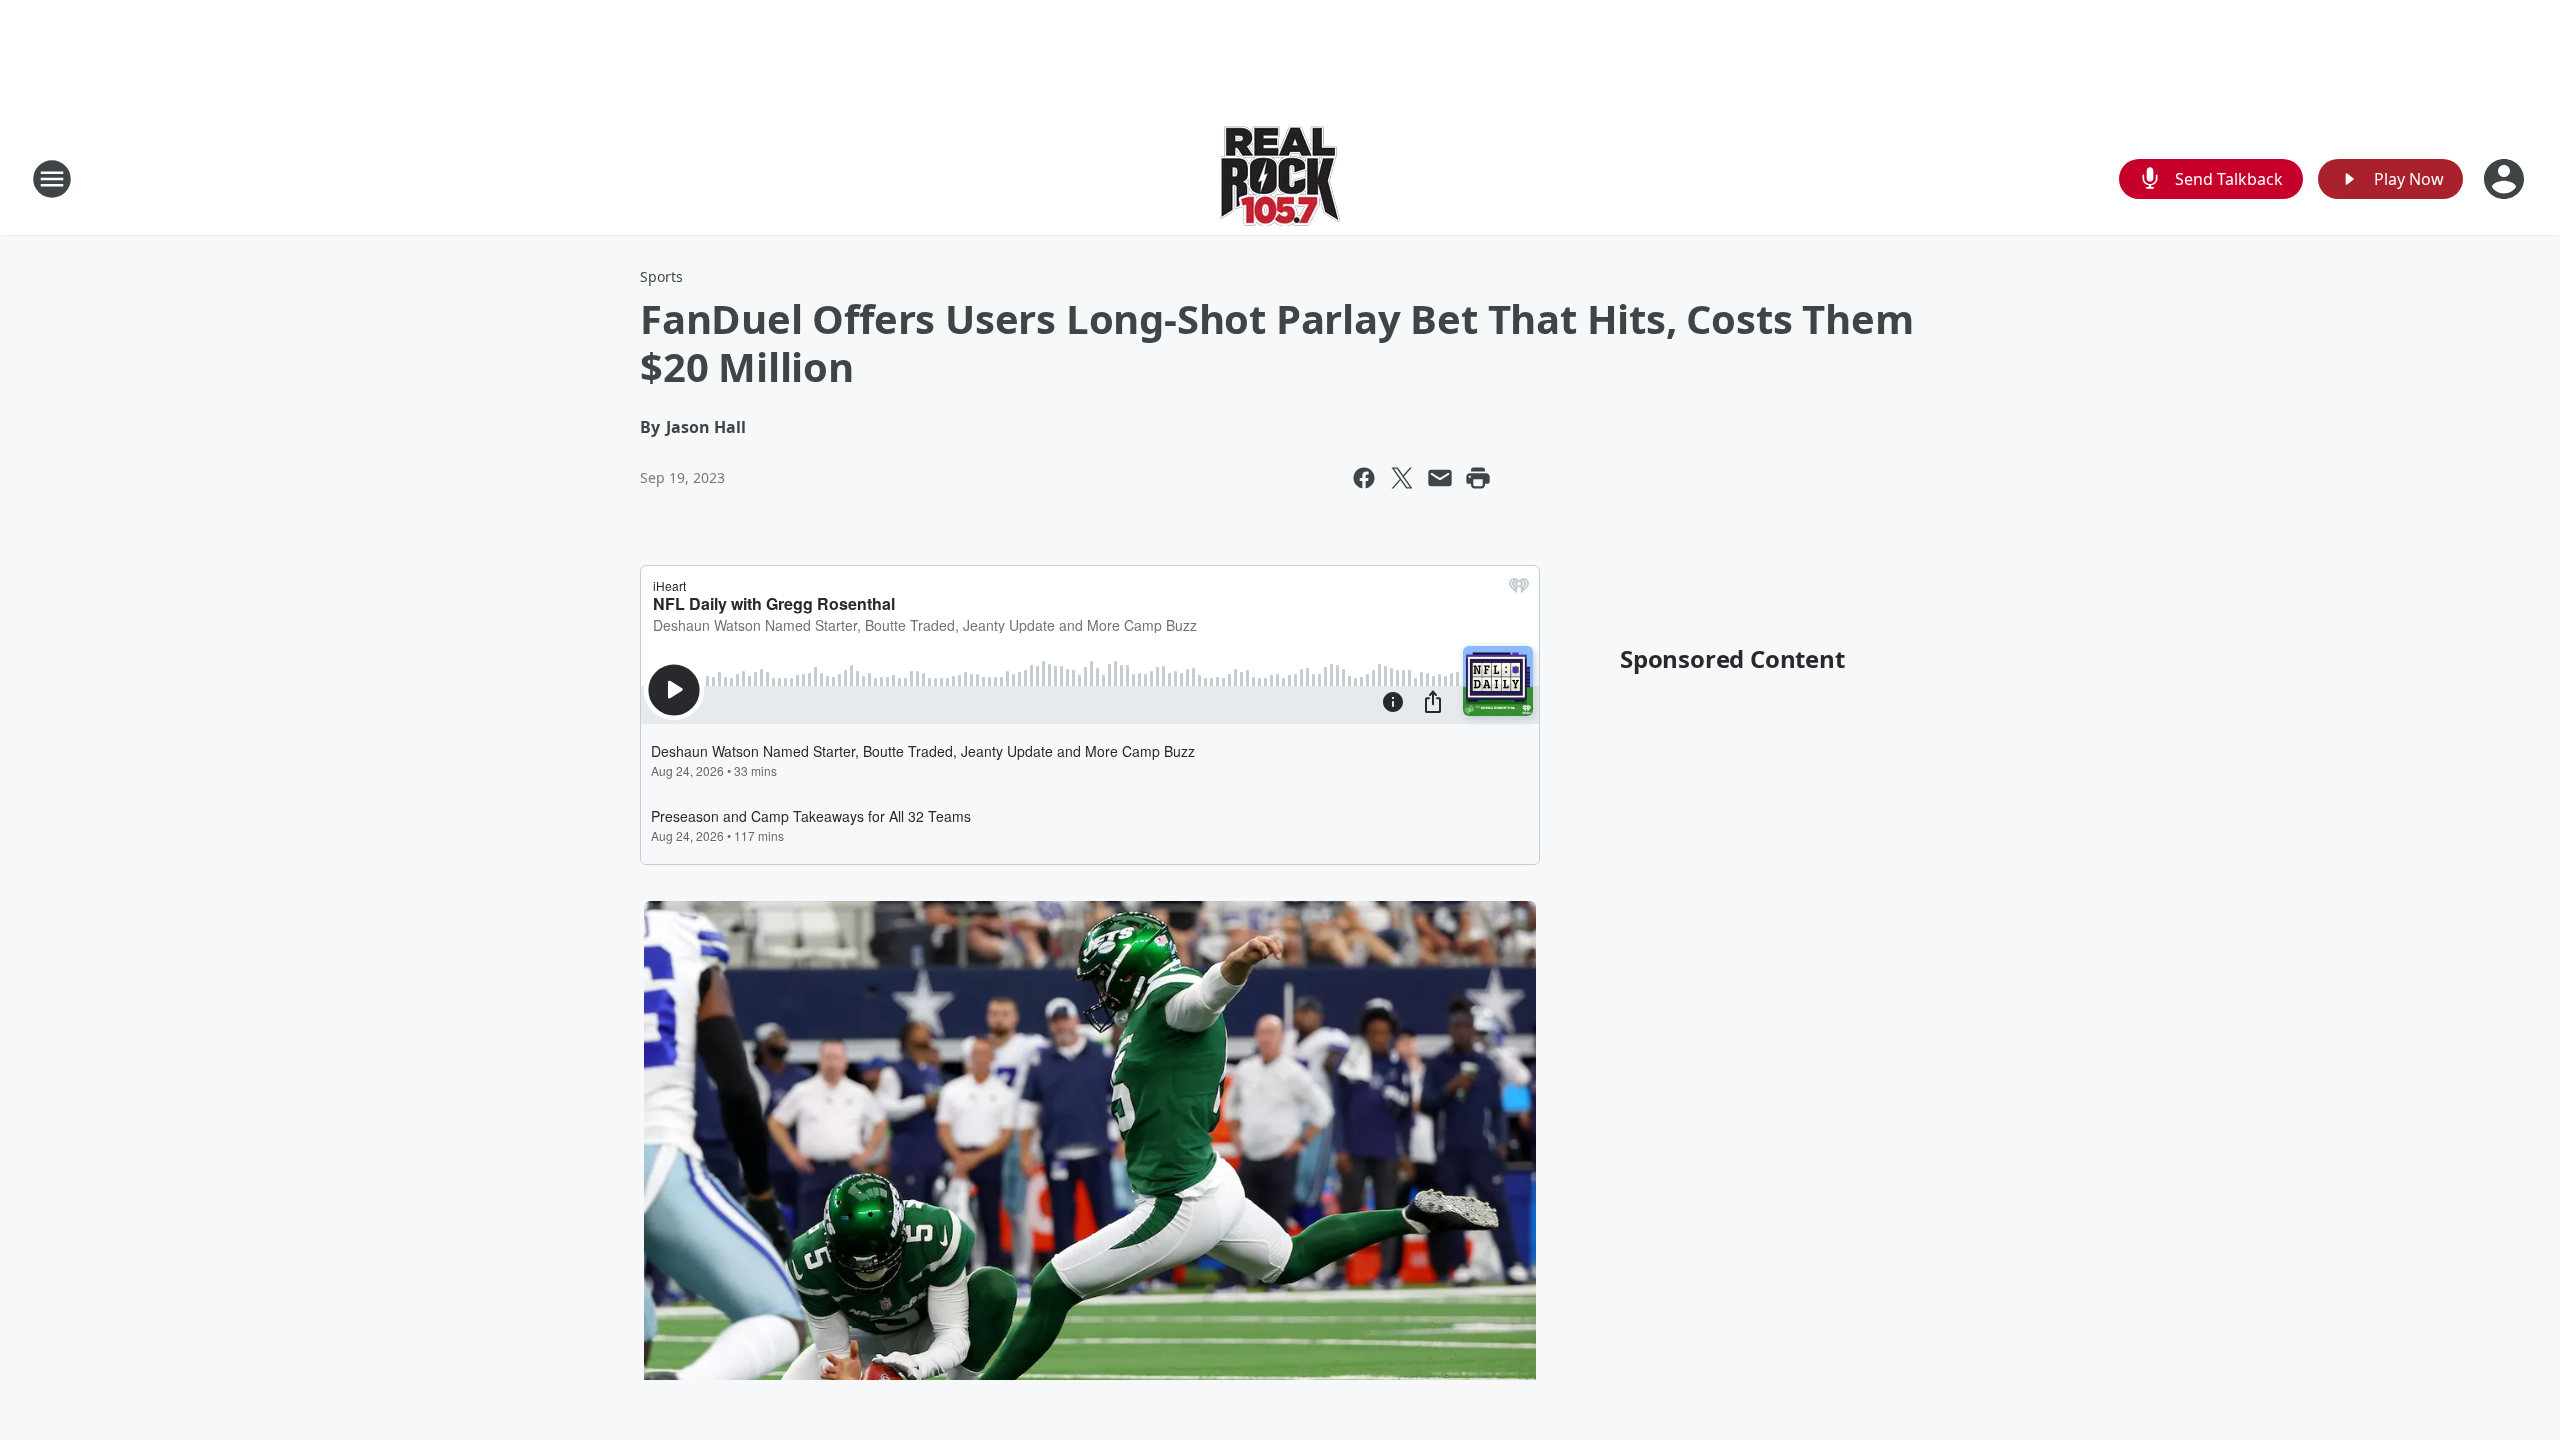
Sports (661, 276)
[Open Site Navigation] (52, 179)
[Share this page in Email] (1440, 478)
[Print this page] (1478, 478)
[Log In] (2506, 179)
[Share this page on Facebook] (1364, 478)
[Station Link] (1280, 178)
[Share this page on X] (1402, 478)
